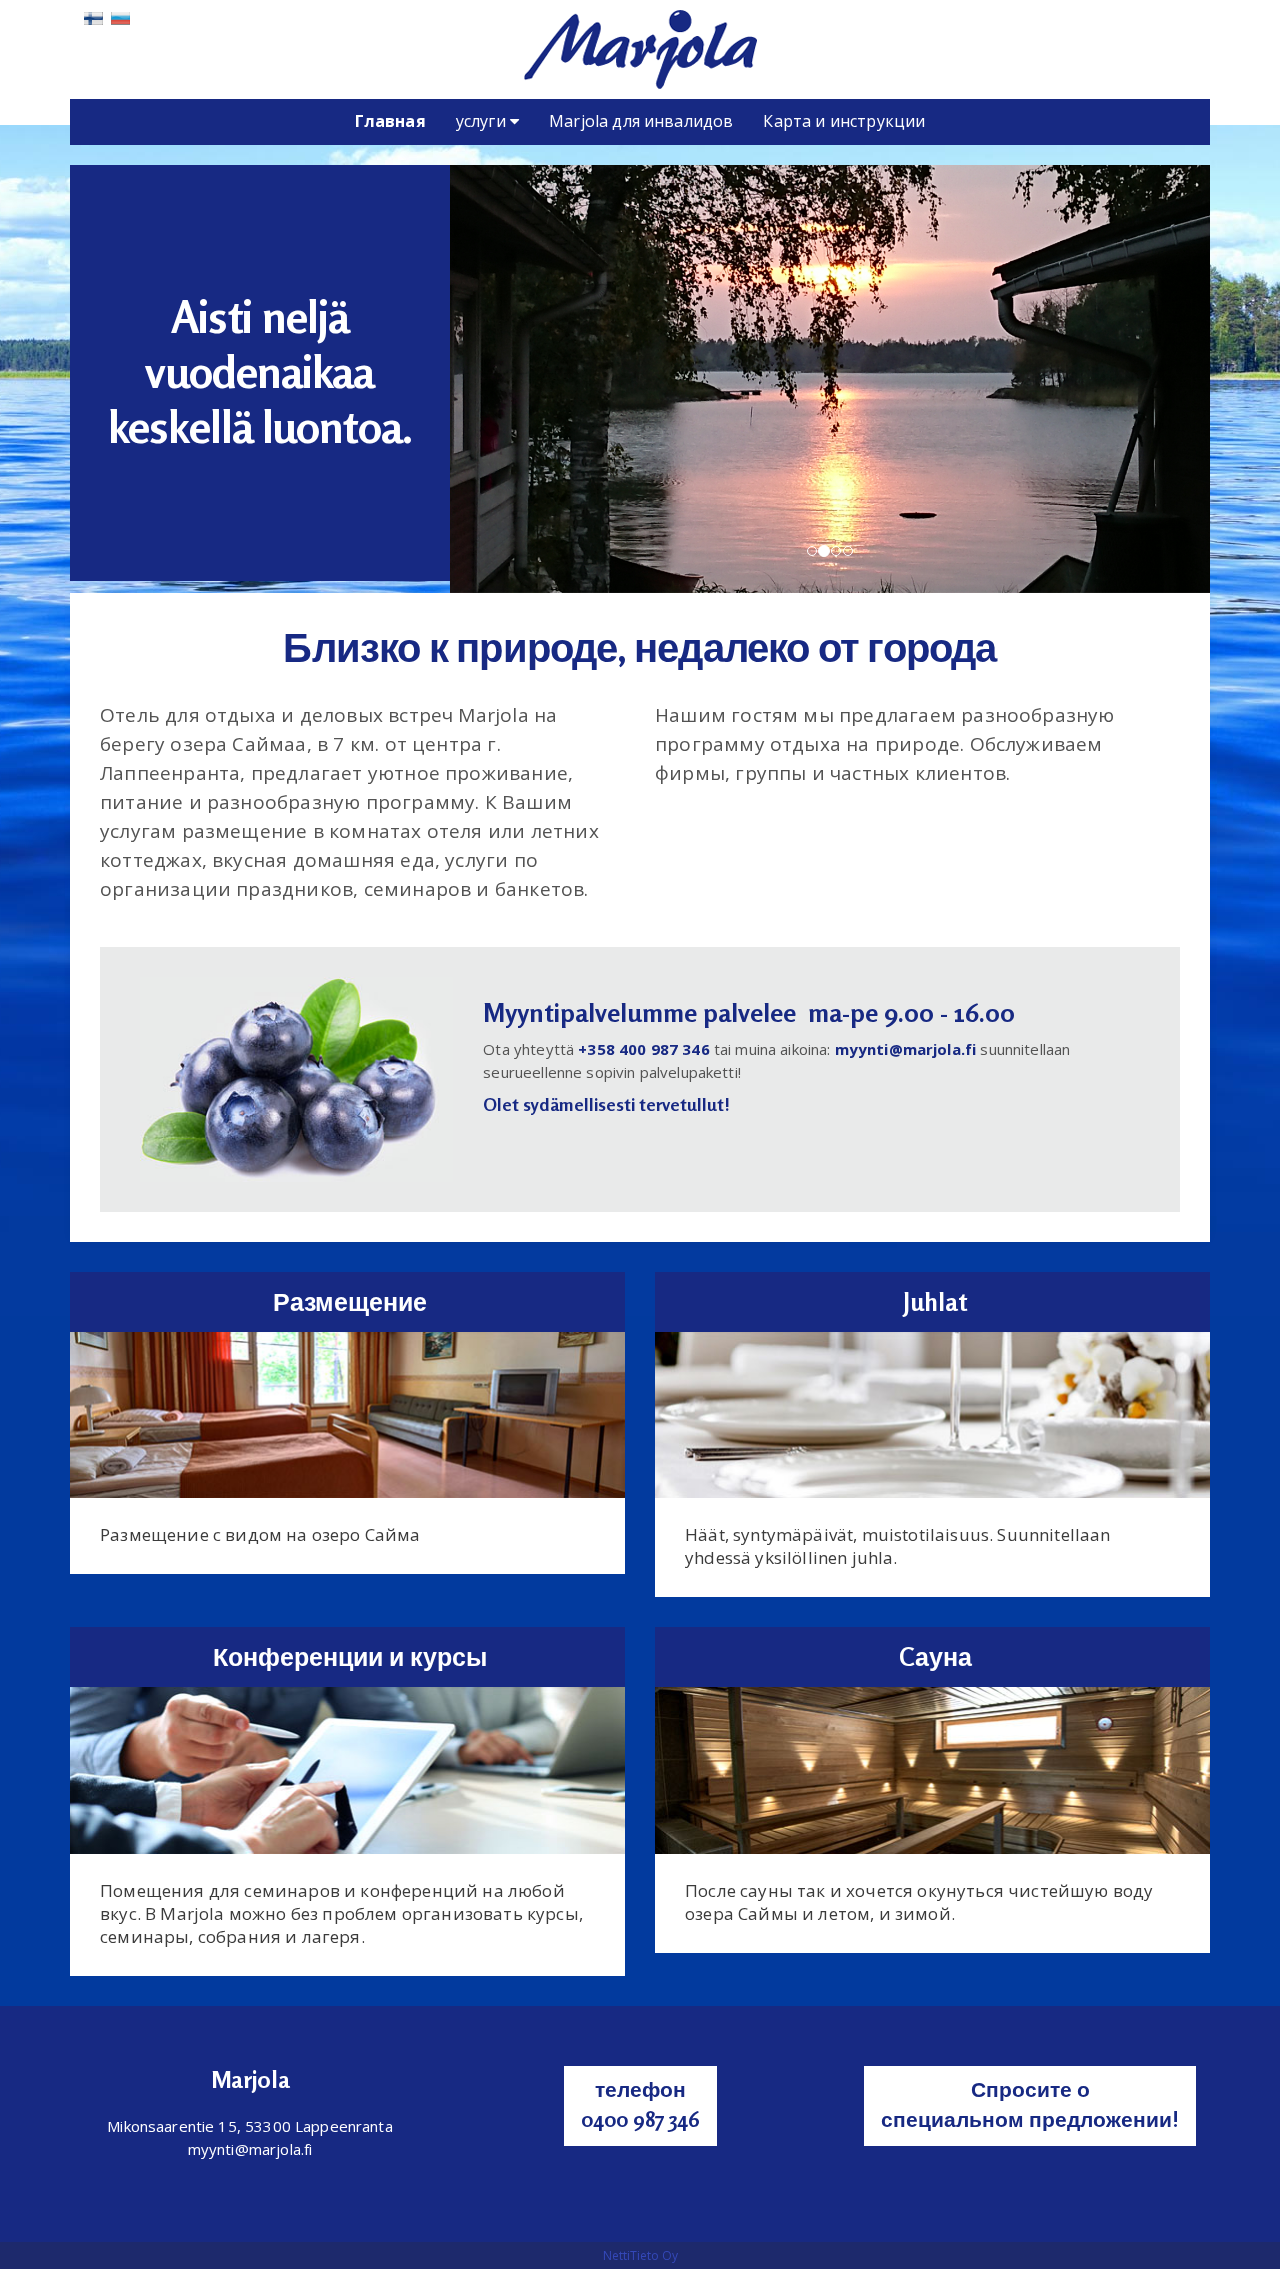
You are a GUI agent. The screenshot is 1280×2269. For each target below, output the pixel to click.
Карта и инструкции (844, 121)
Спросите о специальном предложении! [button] (1030, 2104)
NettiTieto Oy (640, 2255)
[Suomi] (93, 17)
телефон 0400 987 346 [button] (640, 2104)
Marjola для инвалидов (641, 121)
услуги (483, 121)
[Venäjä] (120, 17)
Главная (390, 121)
